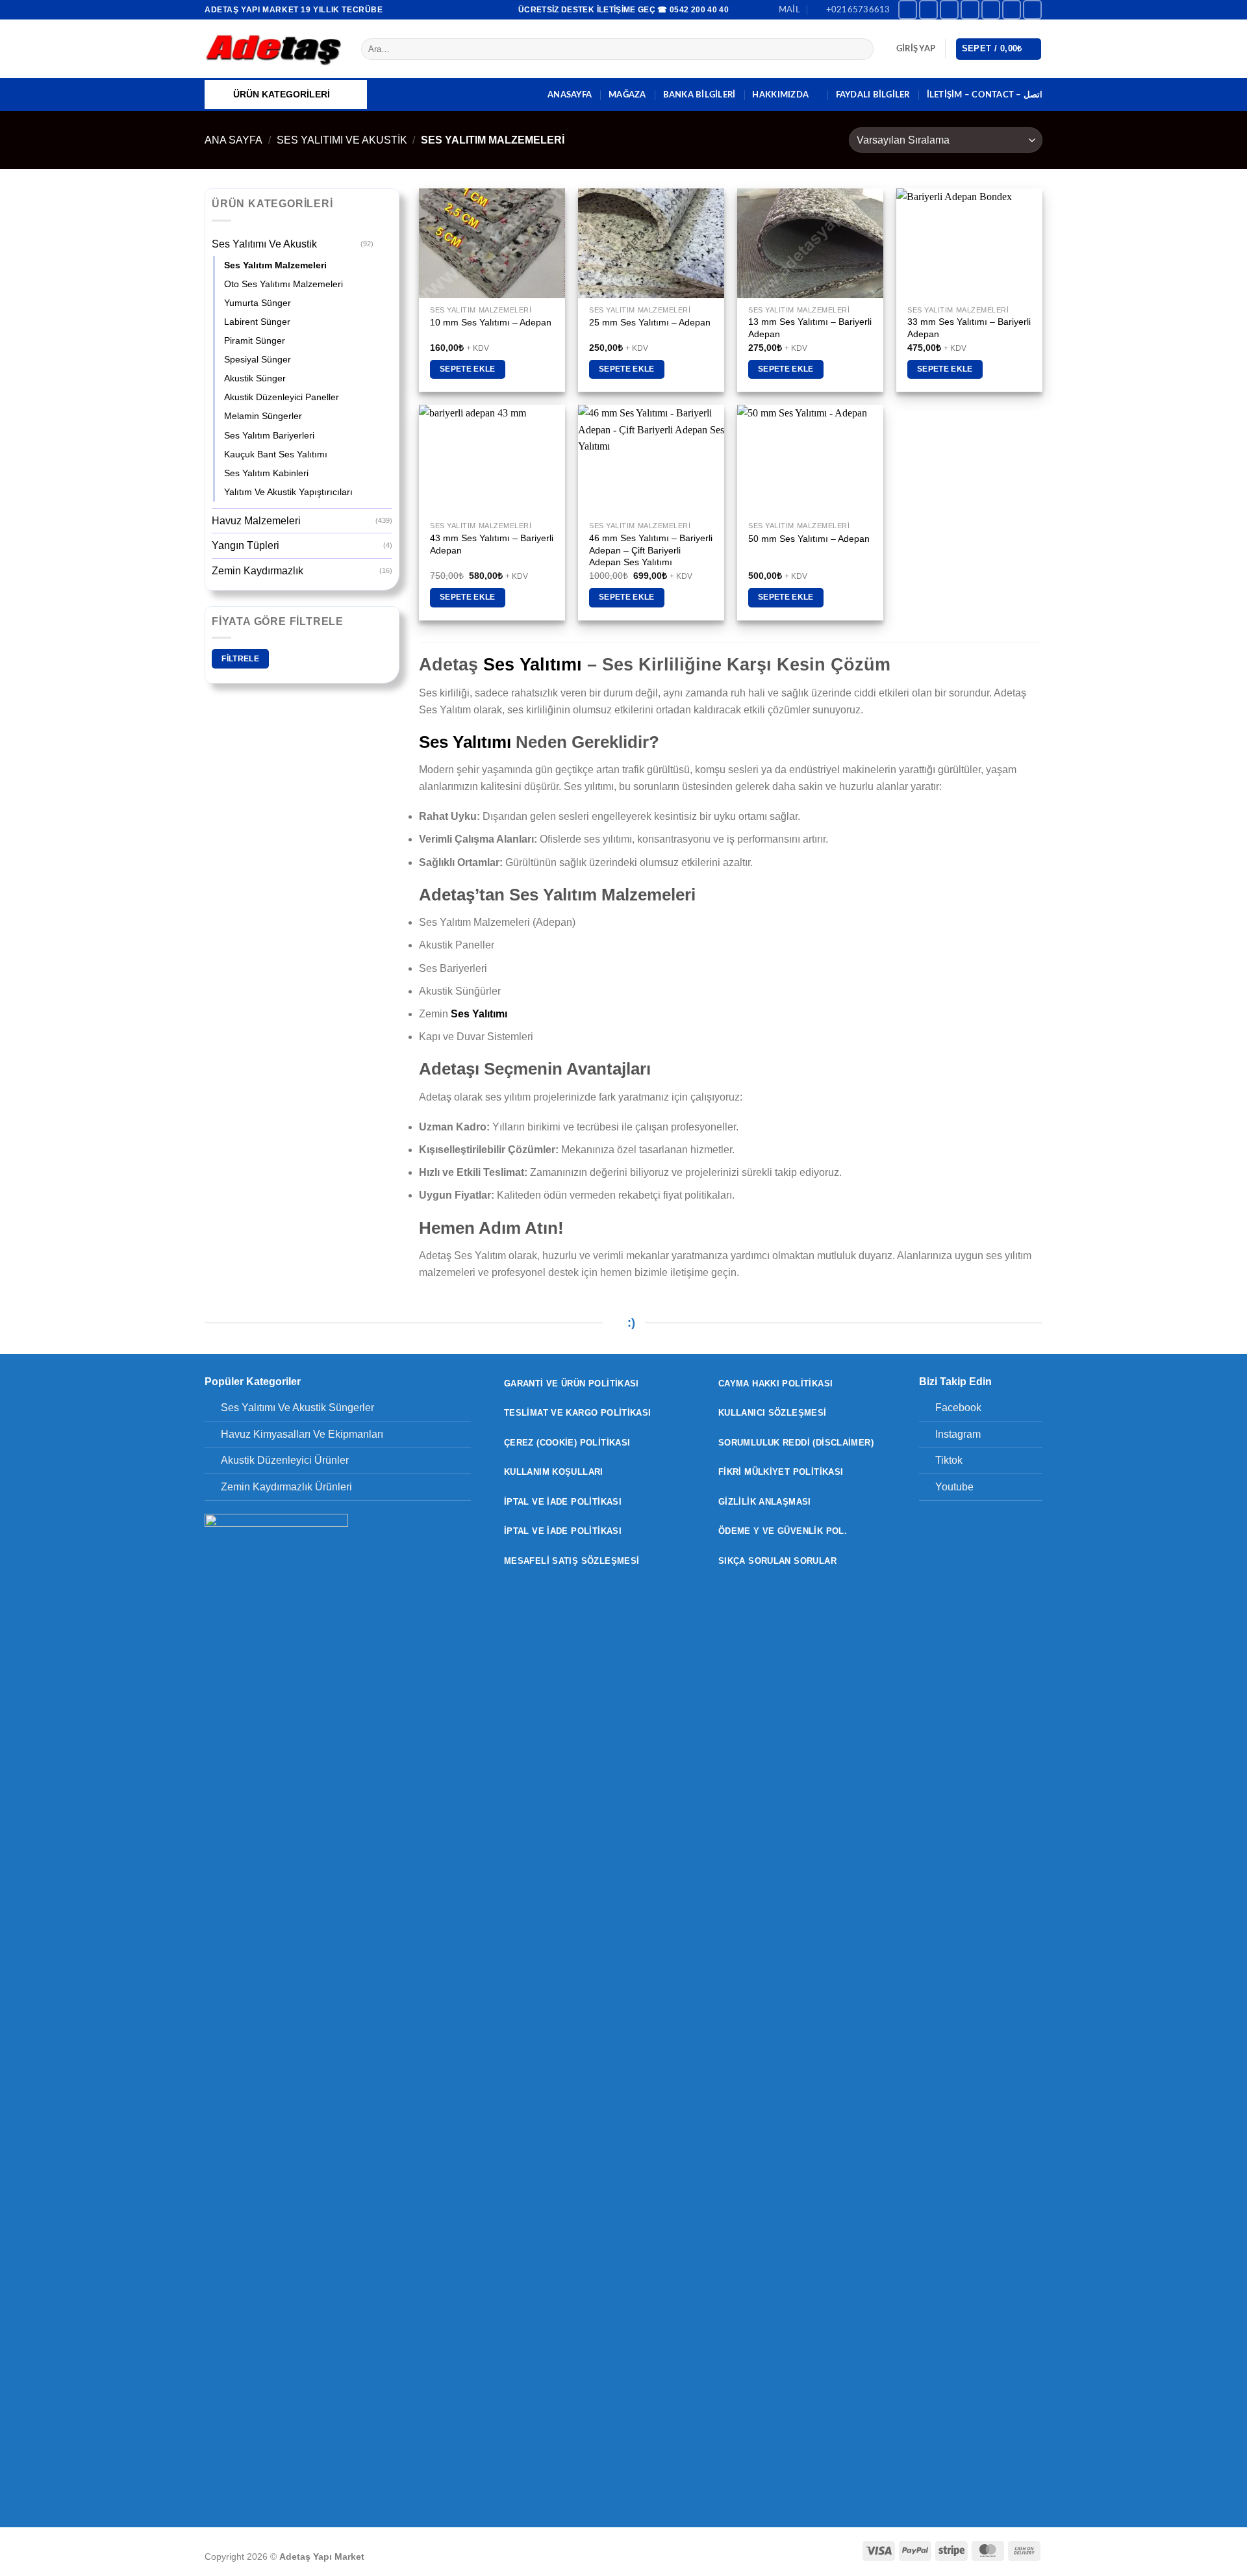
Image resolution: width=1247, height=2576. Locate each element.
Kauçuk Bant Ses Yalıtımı (276, 454)
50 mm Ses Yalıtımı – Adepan (809, 539)
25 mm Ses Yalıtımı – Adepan (650, 322)
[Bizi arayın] (1012, 9)
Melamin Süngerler (263, 416)
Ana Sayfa (233, 140)
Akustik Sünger (255, 378)
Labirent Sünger (257, 322)
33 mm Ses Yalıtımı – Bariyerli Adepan (969, 328)
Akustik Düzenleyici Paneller (282, 397)
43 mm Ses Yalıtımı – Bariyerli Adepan (492, 544)
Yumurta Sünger (258, 303)
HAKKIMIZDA (780, 95)
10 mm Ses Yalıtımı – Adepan (491, 322)
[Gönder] (862, 49)
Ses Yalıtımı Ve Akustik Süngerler (297, 1408)
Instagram (958, 1434)
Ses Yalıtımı (533, 664)
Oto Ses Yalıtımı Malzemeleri (283, 284)
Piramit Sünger (255, 340)
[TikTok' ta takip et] (949, 9)
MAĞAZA (627, 95)
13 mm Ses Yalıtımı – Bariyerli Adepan (810, 328)
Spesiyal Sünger (258, 359)
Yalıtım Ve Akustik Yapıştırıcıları (288, 492)
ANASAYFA (570, 95)
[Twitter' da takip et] (970, 9)
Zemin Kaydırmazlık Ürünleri (286, 1487)
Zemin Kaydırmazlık (258, 571)
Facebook (958, 1408)
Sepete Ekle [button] (468, 369)
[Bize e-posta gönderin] (991, 9)
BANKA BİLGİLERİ (699, 95)
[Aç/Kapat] (384, 244)
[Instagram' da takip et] (928, 9)
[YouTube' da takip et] (1032, 9)
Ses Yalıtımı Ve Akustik (342, 140)
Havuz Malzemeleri (256, 521)
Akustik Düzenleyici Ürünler (285, 1460)
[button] (916, 49)
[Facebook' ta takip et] (908, 9)
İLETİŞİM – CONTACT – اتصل (985, 95)
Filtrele (240, 659)
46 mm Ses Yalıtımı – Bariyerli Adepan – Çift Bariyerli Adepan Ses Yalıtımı (651, 550)
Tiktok (949, 1460)
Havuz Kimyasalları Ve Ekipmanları (302, 1434)
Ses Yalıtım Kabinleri (266, 473)
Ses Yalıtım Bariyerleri (269, 435)
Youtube (954, 1487)
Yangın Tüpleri (246, 545)
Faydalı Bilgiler (873, 95)
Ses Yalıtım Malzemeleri (275, 265)
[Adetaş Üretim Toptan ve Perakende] (273, 49)
